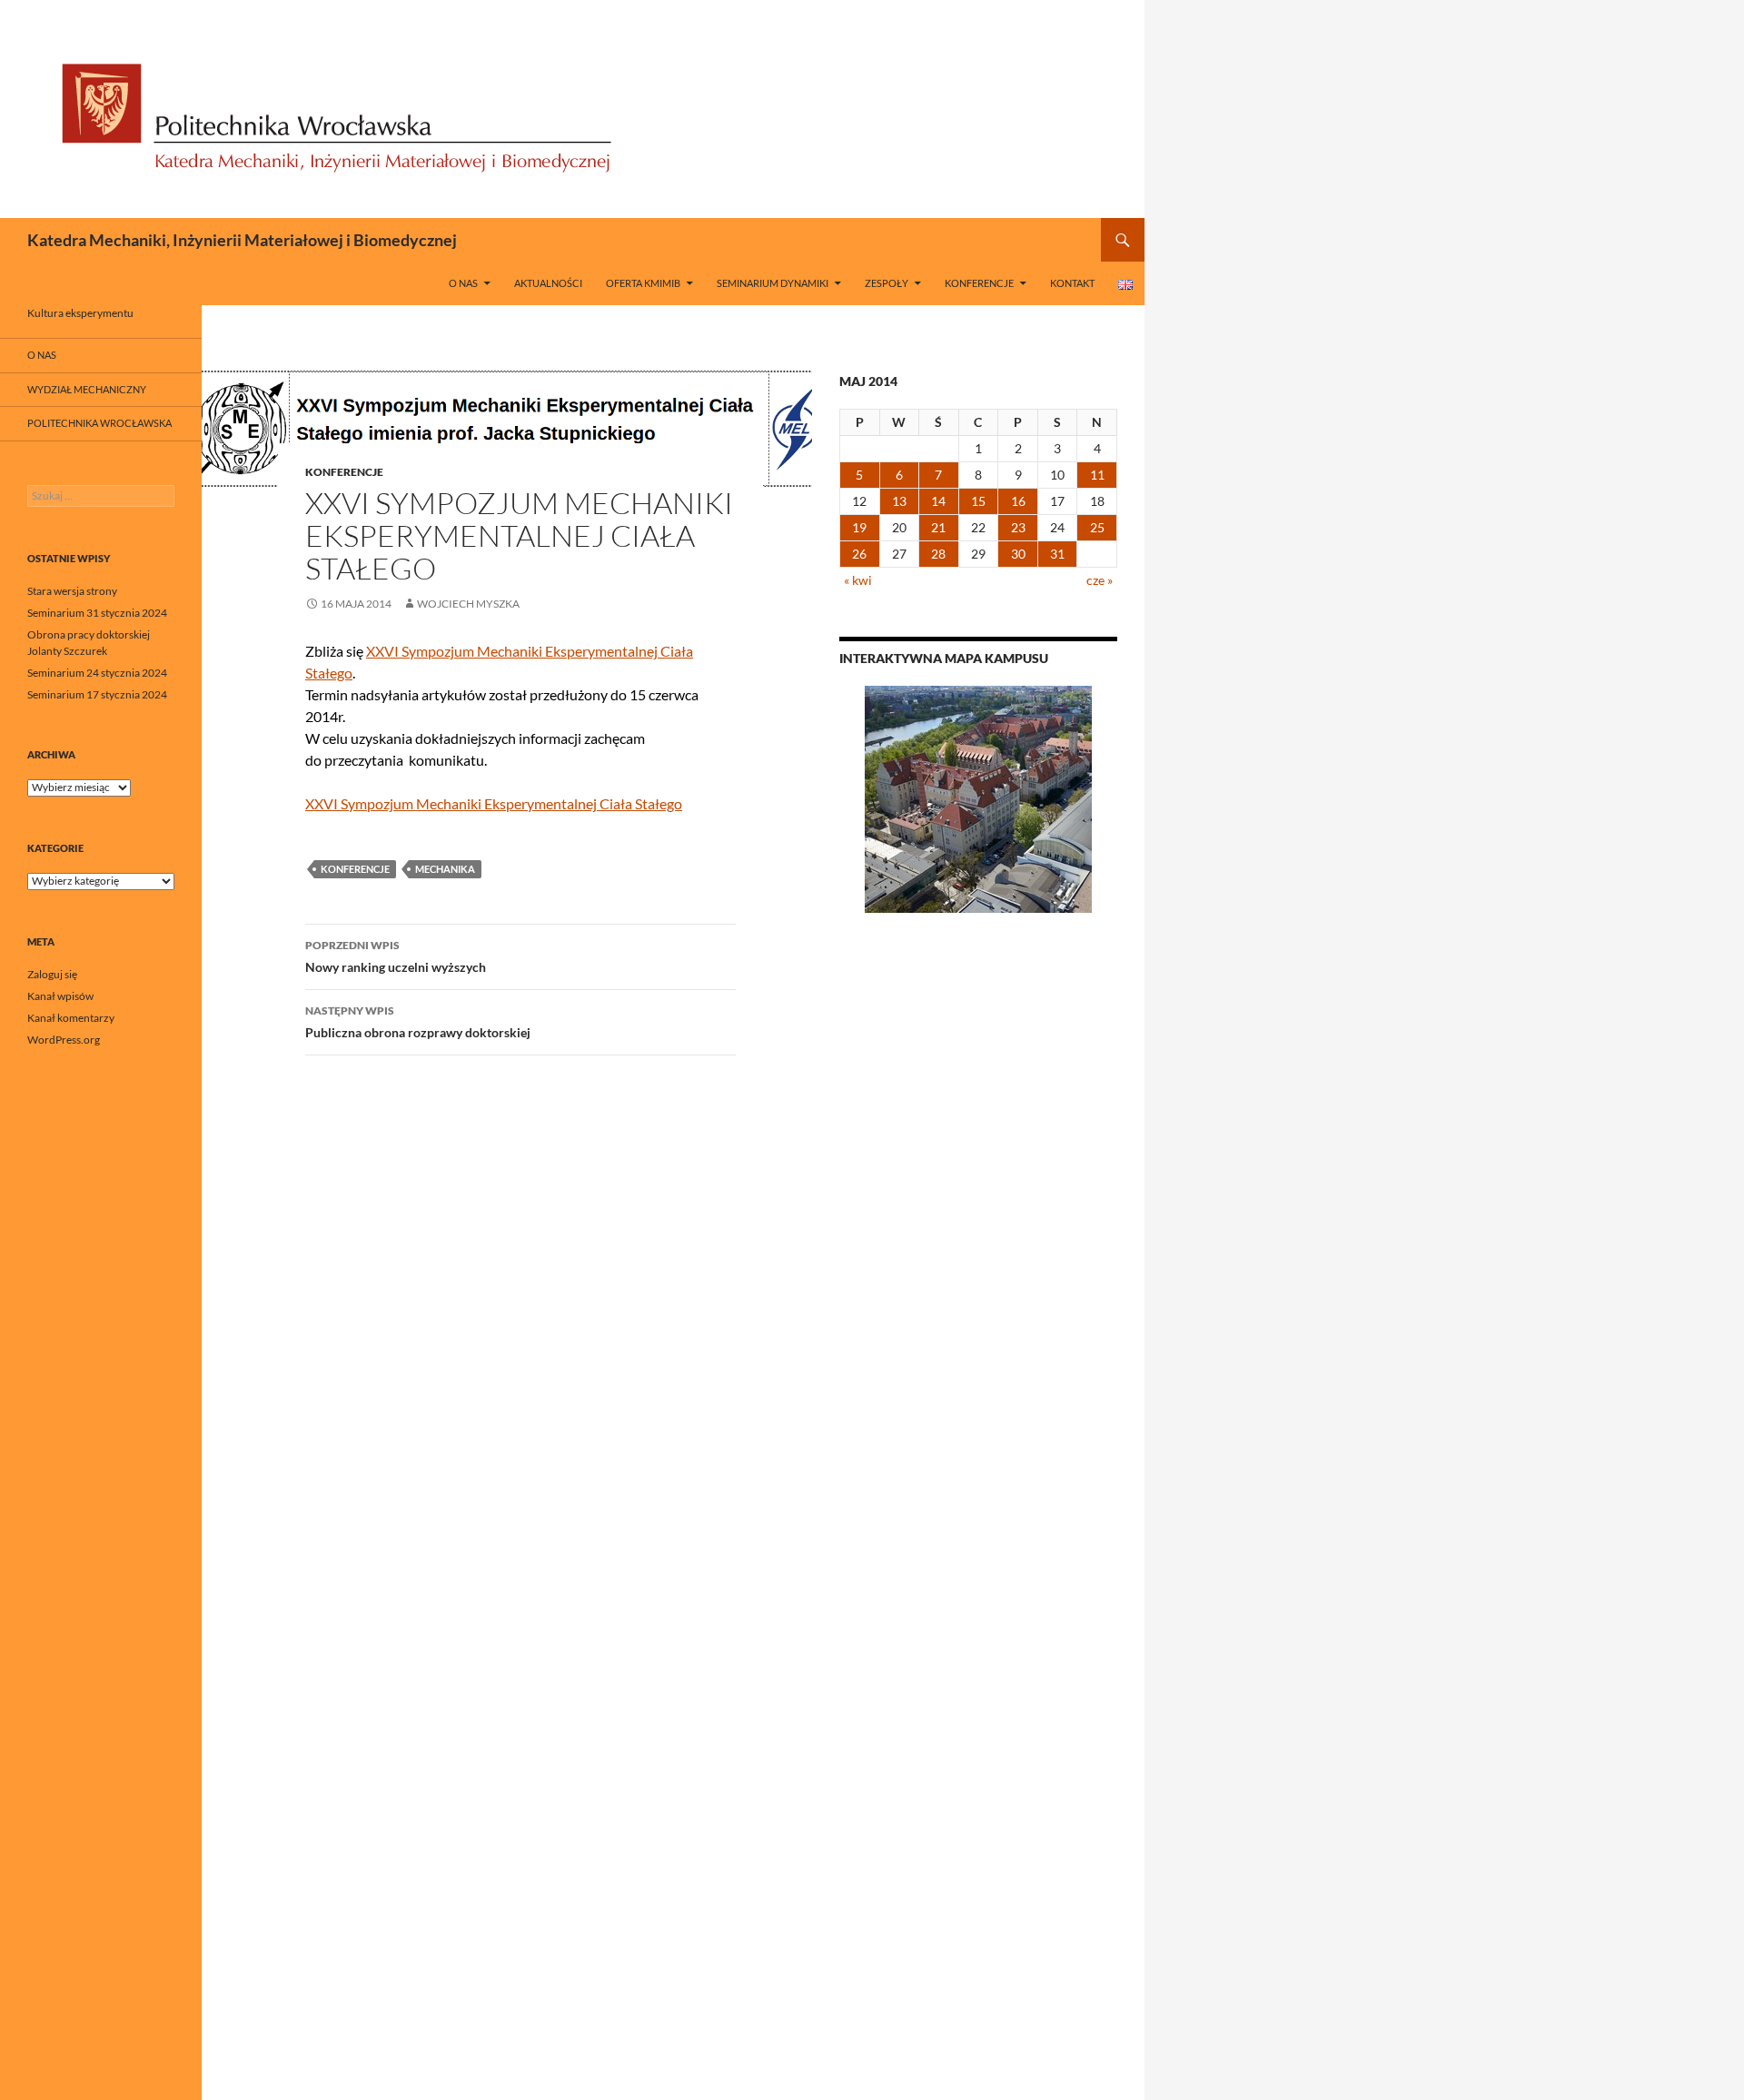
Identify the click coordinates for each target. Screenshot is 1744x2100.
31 (1057, 554)
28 (938, 554)
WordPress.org (64, 1040)
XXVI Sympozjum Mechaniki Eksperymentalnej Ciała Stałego (494, 803)
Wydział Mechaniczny (87, 389)
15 (978, 501)
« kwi (858, 580)
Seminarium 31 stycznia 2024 (97, 613)
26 (859, 554)
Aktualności (548, 283)
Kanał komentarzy (71, 1018)
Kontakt (1072, 283)
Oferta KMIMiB (643, 283)
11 (1097, 475)
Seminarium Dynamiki (773, 283)
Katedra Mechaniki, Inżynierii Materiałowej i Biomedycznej (242, 240)
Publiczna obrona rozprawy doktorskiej (418, 1022)
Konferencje (979, 283)
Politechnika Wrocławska (99, 423)
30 (1018, 554)
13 (899, 501)
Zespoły (887, 283)
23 (1018, 527)
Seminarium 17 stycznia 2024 (97, 694)
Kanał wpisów (60, 996)
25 (1097, 527)
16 (1018, 501)
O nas (463, 283)
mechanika (445, 869)
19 (859, 527)
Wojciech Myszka (468, 604)
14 (938, 501)
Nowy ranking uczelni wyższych (396, 956)
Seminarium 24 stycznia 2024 (97, 673)
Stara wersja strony (72, 591)
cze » (1100, 580)
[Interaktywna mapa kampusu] (978, 799)
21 (938, 527)
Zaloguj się (52, 974)
